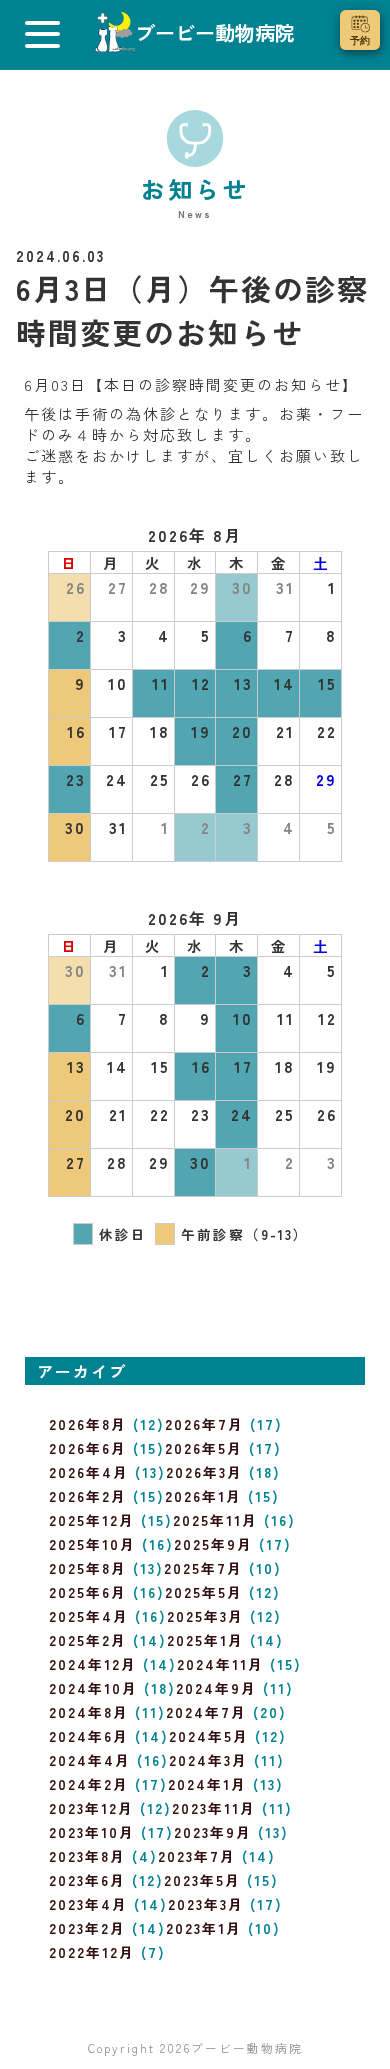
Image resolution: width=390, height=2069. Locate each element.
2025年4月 (89, 1616)
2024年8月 (89, 1712)
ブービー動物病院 (247, 2047)
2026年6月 (88, 1448)
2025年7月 (203, 1568)
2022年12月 (92, 1952)
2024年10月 (93, 1688)
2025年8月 (88, 1568)
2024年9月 (216, 1688)
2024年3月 (208, 1760)
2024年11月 (220, 1664)
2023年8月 (87, 1856)
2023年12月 (91, 1808)
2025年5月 (204, 1592)
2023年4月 (88, 1904)
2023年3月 (206, 1904)
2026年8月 (88, 1424)
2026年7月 (204, 1424)
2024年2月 (89, 1784)
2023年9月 (213, 1832)
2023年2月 (87, 1928)
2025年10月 (92, 1544)
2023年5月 (202, 1880)
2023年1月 (204, 1928)
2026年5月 (204, 1448)
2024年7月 (206, 1712)
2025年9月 (213, 1544)
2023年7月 (197, 1856)
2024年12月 (93, 1664)
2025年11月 (215, 1520)
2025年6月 (88, 1592)
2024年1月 (207, 1784)
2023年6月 (87, 1880)
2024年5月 (209, 1736)
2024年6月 (89, 1736)
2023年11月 (214, 1808)
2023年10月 (92, 1832)
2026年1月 (203, 1496)
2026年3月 (204, 1472)
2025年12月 (92, 1520)
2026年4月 (89, 1472)
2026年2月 (88, 1496)
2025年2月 (88, 1640)
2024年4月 (90, 1760)
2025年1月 (205, 1640)
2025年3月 (205, 1616)
